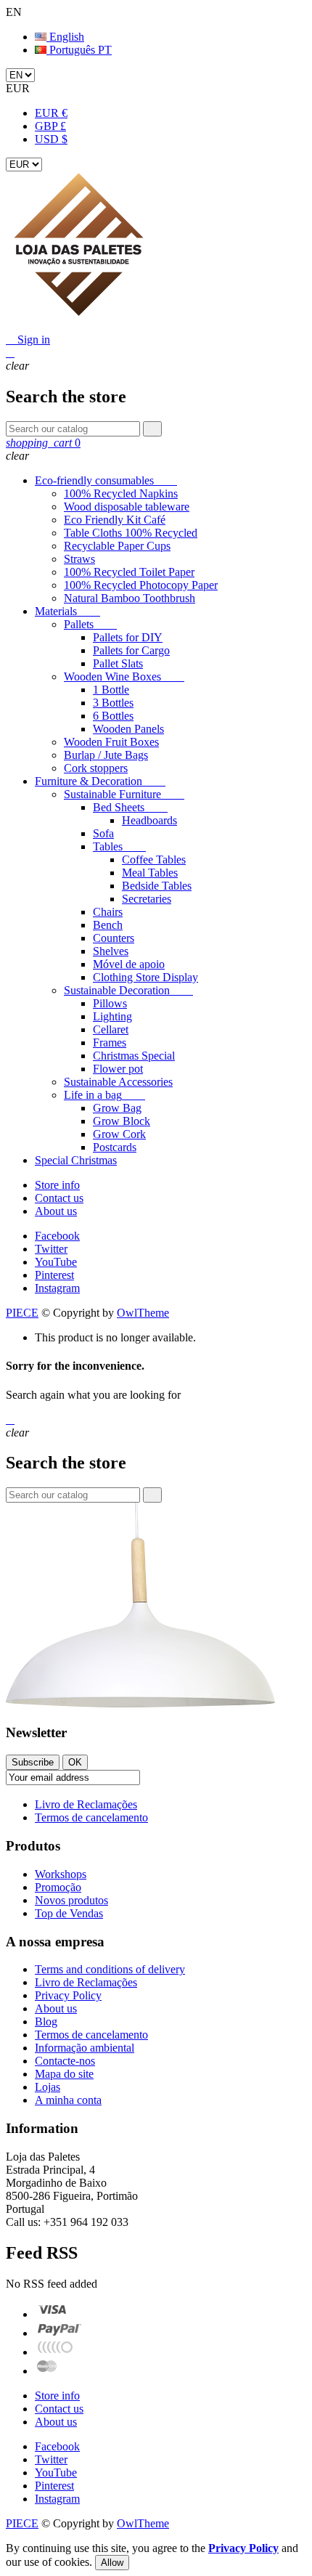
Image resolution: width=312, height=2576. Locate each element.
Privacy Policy (68, 1995)
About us (56, 1211)
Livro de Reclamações (86, 1804)
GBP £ (50, 126)
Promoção (58, 1887)
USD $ (51, 139)
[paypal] (56, 2352)
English (65, 37)
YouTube (56, 1262)
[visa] (52, 2314)
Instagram (57, 1288)
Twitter (51, 1249)
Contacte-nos (65, 2061)
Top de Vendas (69, 1913)
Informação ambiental (85, 2048)
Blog (46, 2022)
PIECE (22, 1313)
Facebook (57, 1236)
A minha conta (68, 2100)
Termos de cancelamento (91, 1817)
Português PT (79, 50)
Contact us (59, 1198)
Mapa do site (64, 2074)
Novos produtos (71, 1900)
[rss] (47, 2371)
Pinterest (54, 1275)
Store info (57, 1185)
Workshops (61, 1874)
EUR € (51, 113)
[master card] (59, 2333)
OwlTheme (143, 1313)
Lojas (48, 2087)
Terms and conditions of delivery (110, 1969)
